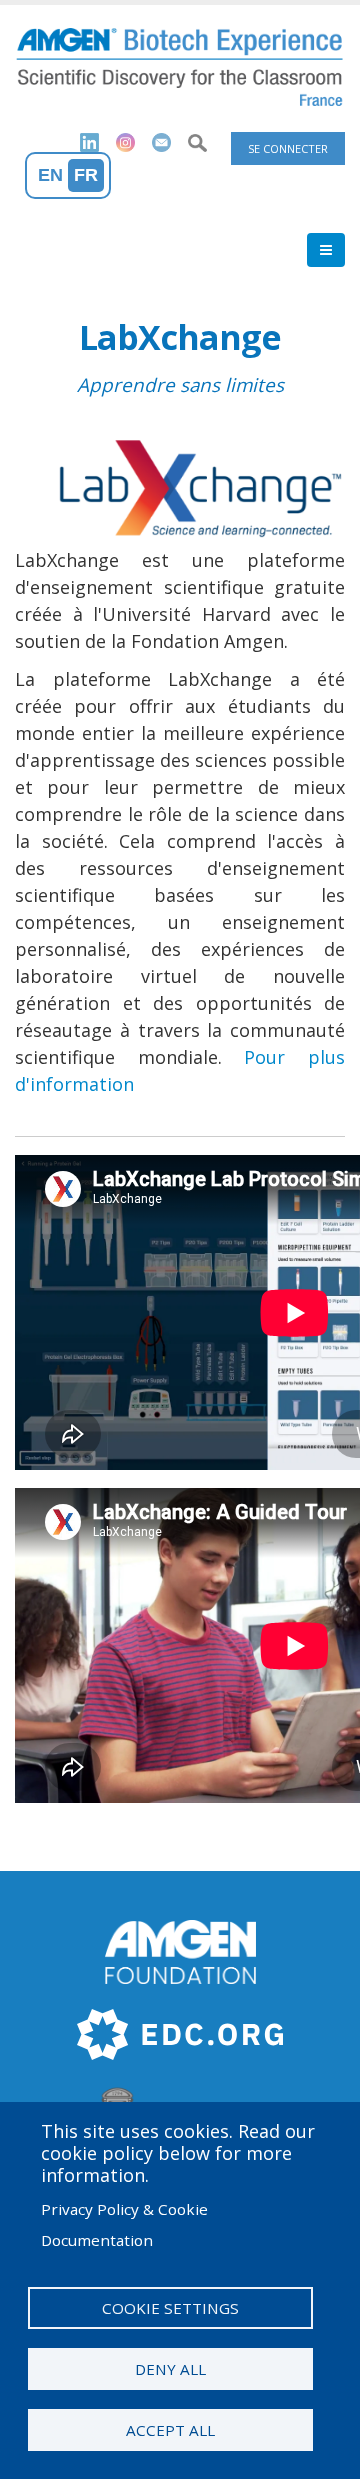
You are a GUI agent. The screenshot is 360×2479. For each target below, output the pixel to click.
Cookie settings (170, 2308)
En (50, 175)
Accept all (170, 2430)
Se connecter (288, 148)
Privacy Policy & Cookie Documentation (124, 2224)
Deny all (170, 2369)
